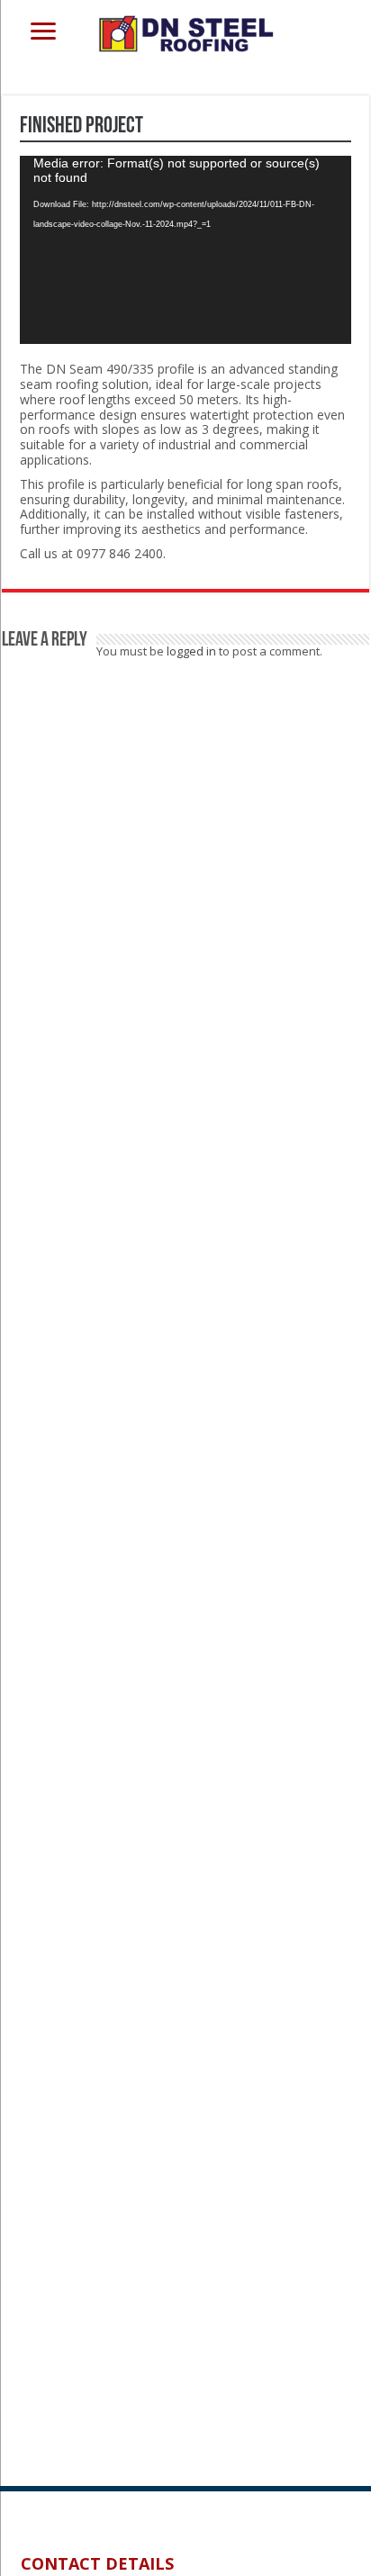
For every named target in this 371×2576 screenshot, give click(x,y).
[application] (185, 250)
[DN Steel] (185, 31)
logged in (191, 651)
